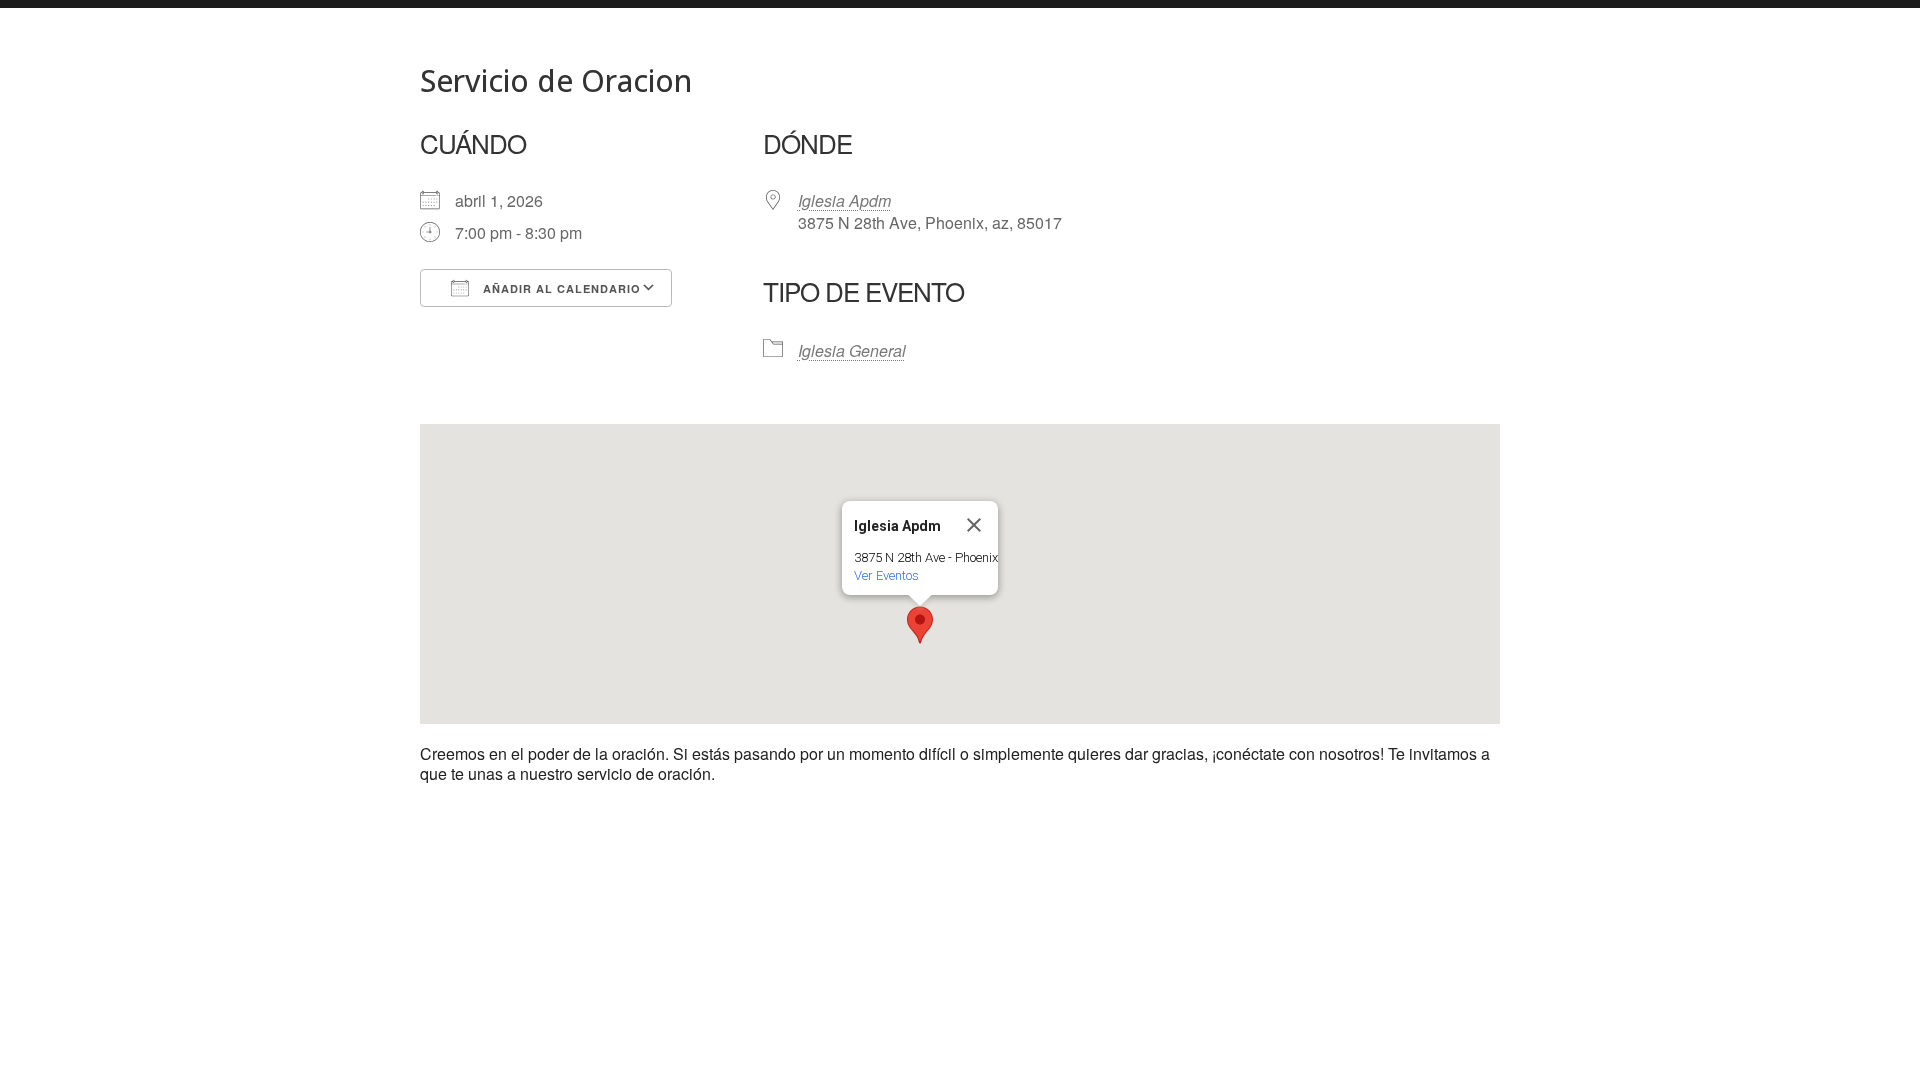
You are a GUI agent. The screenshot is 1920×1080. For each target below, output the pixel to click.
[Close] (974, 525)
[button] (920, 625)
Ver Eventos (886, 575)
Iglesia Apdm (844, 200)
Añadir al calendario (560, 288)
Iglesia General (852, 350)
